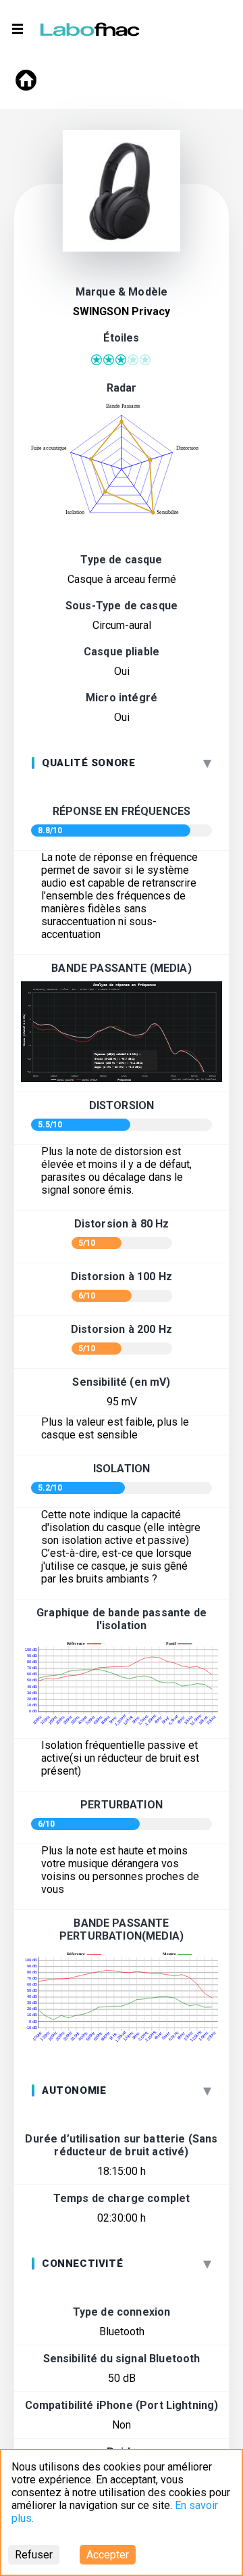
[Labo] (91, 26)
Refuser (34, 2555)
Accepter (108, 2555)
